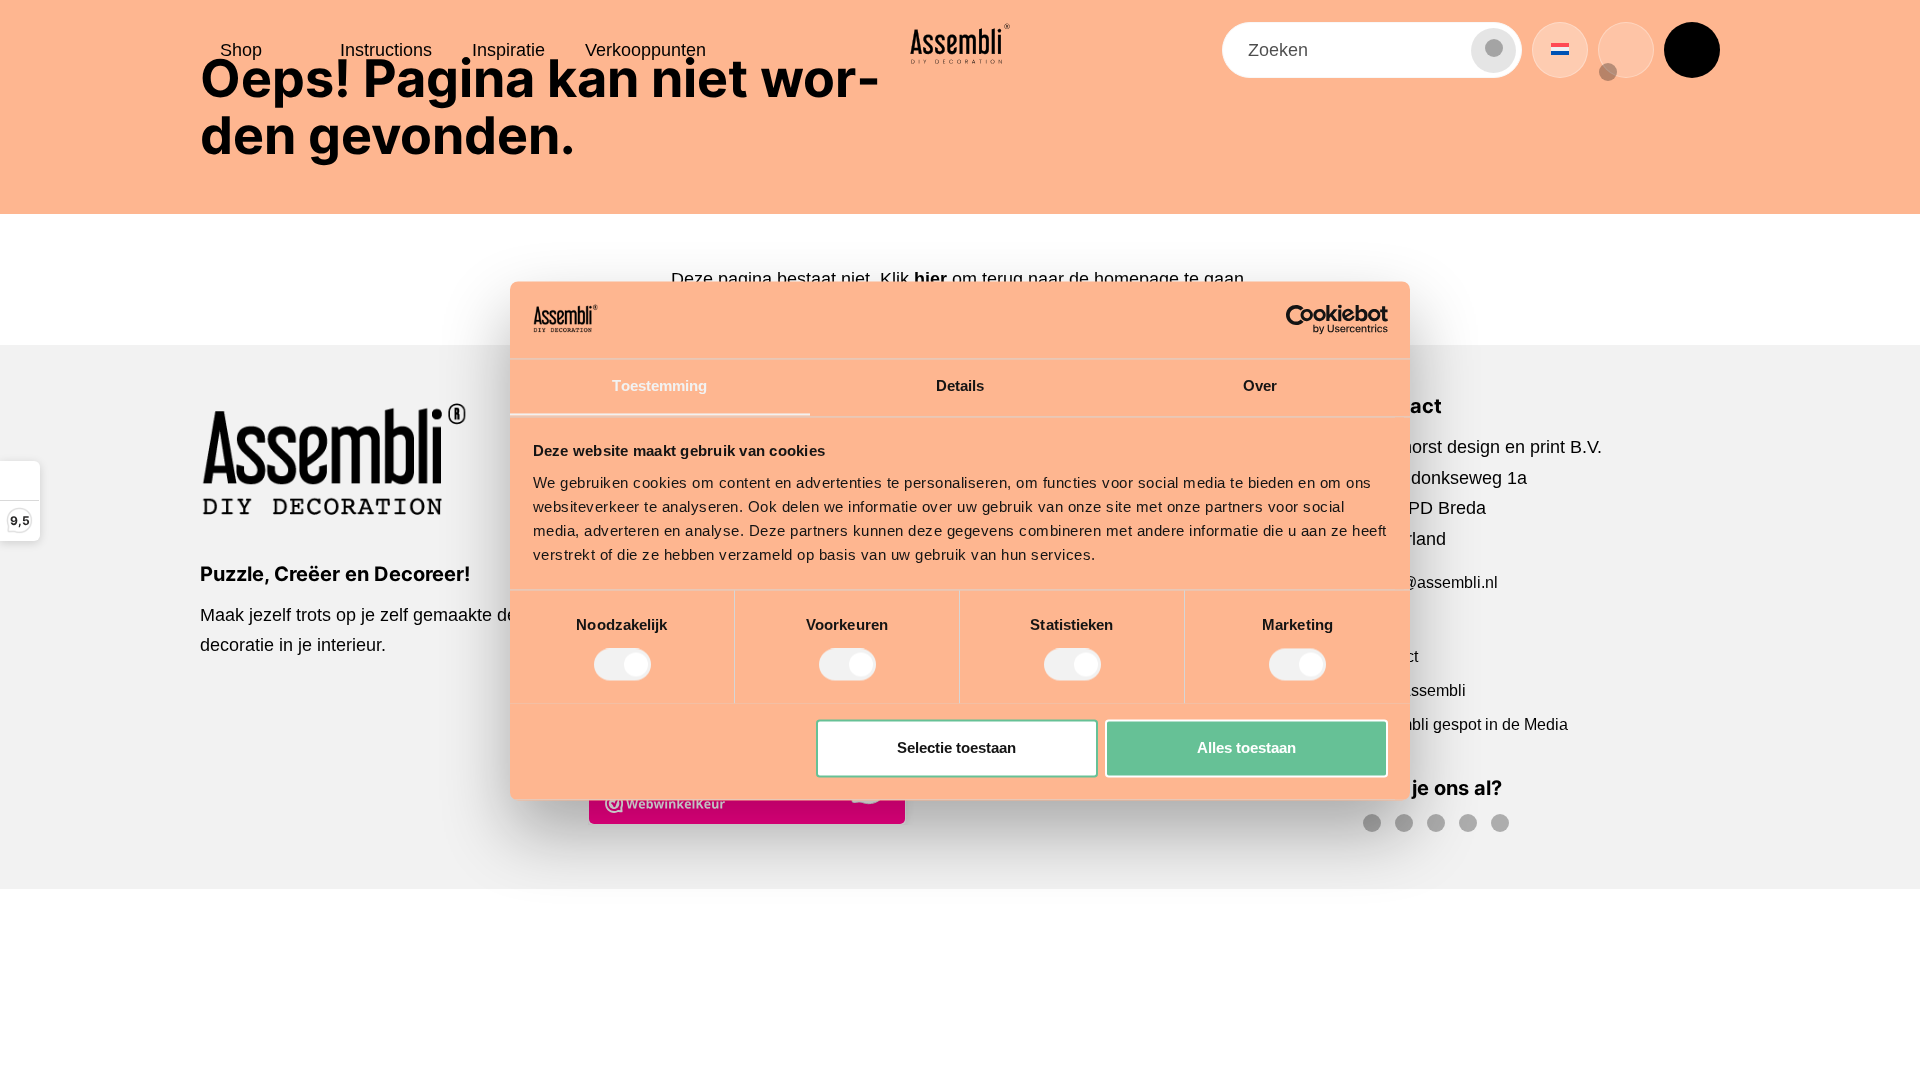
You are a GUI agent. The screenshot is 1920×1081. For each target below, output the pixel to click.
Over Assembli (1414, 690)
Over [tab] (1260, 385)
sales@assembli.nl (1430, 582)
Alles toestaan (1246, 747)
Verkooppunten (645, 50)
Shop (241, 50)
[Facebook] (1377, 826)
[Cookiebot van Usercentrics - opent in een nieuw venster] (1300, 319)
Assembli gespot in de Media (1465, 724)
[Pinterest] (1441, 826)
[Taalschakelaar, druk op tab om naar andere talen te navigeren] (1560, 50)
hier (930, 279)
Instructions (386, 50)
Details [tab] (960, 385)
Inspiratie (508, 50)
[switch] (847, 664)
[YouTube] (1505, 826)
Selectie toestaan (956, 747)
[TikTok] (1473, 826)
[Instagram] (1409, 826)
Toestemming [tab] (659, 385)
